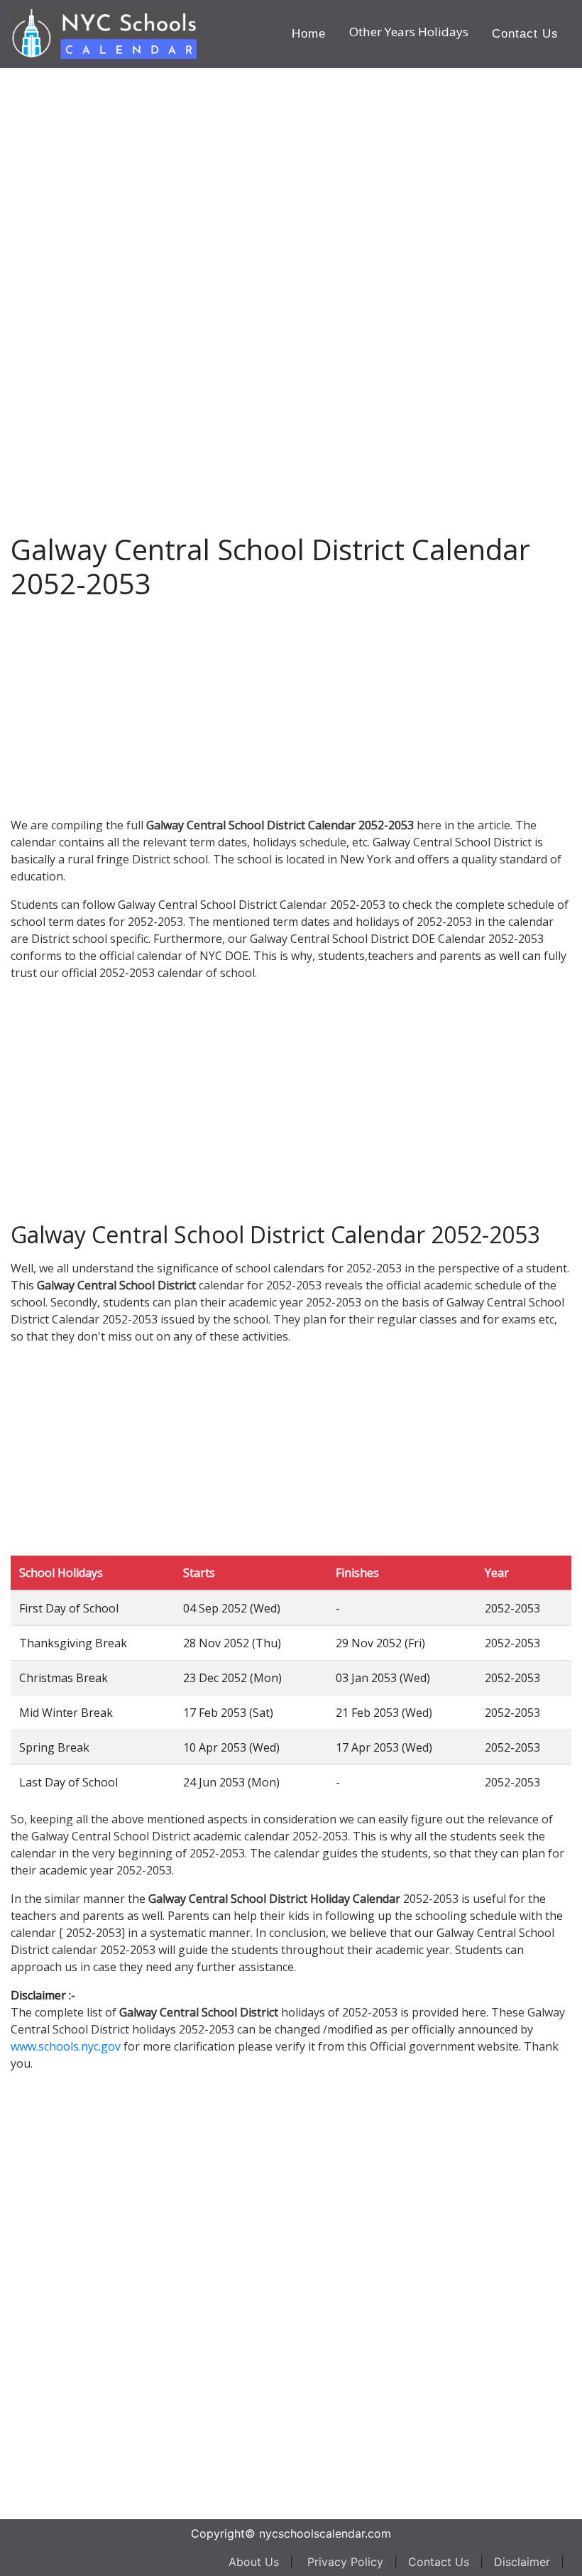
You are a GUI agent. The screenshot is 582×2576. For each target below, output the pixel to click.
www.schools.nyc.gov (66, 2046)
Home (309, 34)
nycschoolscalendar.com (325, 2533)
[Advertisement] (117, 281)
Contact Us (525, 34)
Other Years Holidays (409, 32)
